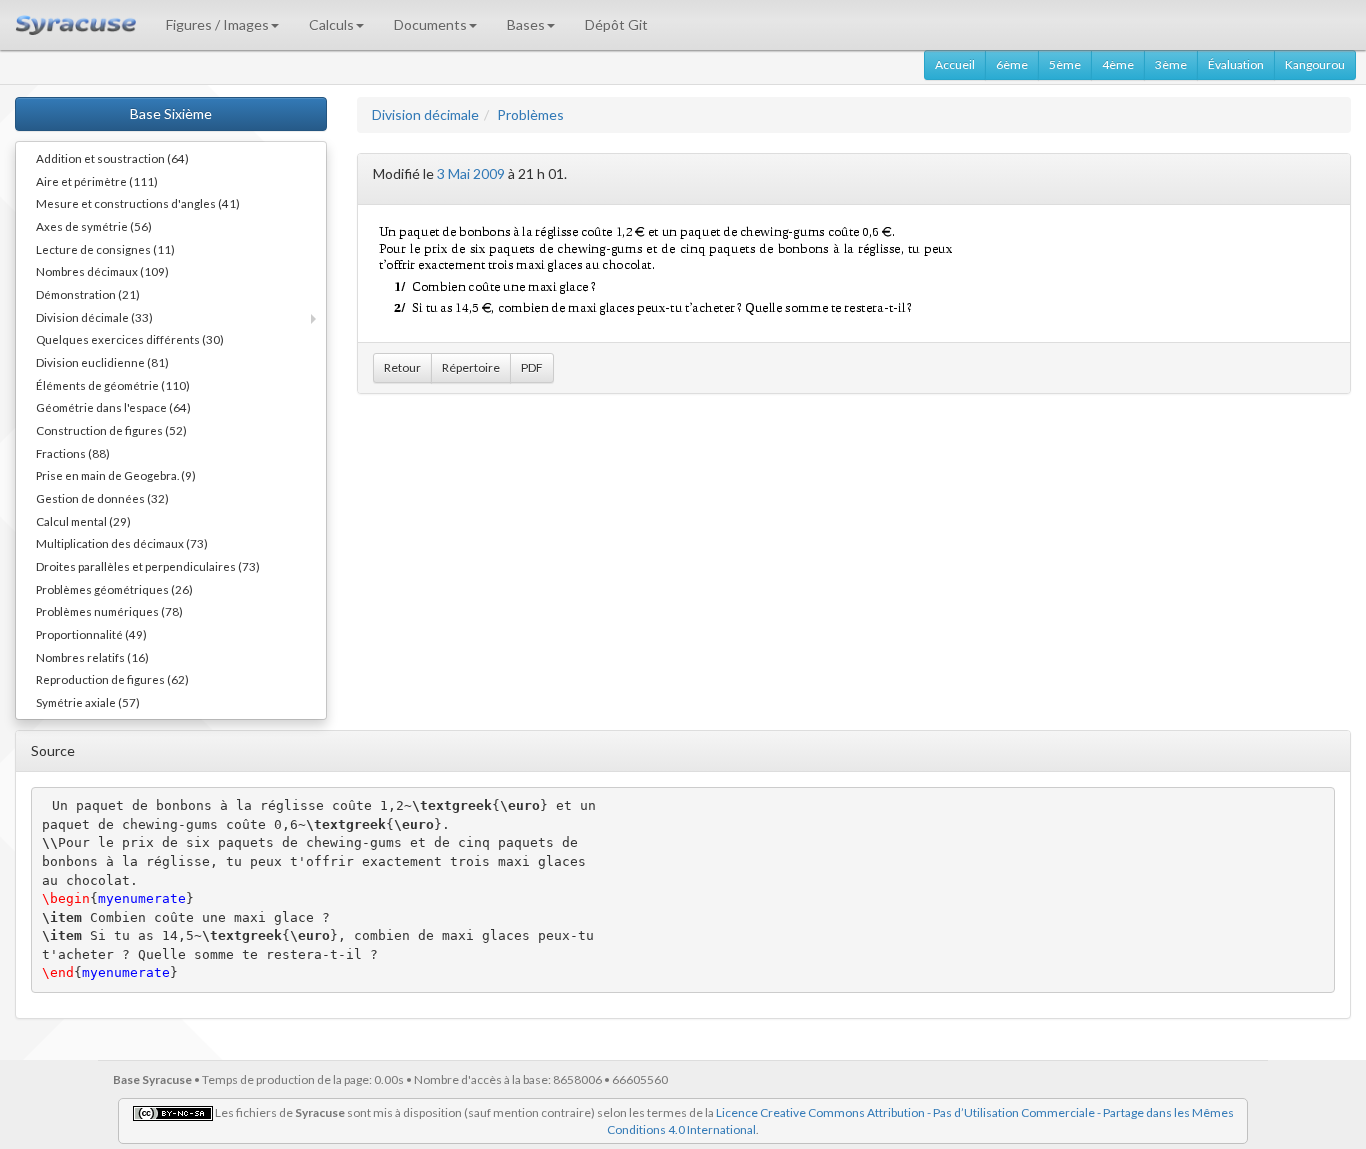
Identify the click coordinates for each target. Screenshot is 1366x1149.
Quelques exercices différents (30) (130, 339)
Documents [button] (430, 24)
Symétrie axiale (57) (88, 702)
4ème (1118, 64)
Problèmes (530, 114)
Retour (402, 367)
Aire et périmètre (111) (97, 181)
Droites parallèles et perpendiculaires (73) (148, 566)
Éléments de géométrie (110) (113, 385)
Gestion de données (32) (102, 498)
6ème (1012, 64)
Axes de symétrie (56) (94, 226)
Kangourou (1315, 64)
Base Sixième (171, 113)
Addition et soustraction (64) (112, 158)
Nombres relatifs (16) (92, 657)
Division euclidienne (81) (102, 362)
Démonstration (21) (88, 294)
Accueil (955, 64)
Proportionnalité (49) (91, 634)
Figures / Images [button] (217, 24)
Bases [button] (526, 24)
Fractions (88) (73, 453)
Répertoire (471, 367)
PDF (532, 367)
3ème (1171, 64)
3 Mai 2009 (471, 173)
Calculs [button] (331, 24)
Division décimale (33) (94, 317)
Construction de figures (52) (111, 430)
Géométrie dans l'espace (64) (113, 407)
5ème (1065, 64)
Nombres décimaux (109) (102, 271)
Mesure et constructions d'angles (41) (138, 203)
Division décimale (425, 114)
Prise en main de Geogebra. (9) (116, 475)
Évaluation (1236, 64)
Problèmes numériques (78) (109, 611)
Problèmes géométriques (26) (114, 589)
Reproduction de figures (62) (112, 679)
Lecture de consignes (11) (105, 249)
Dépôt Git (616, 24)
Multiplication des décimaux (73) (122, 543)
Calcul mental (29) (83, 521)
